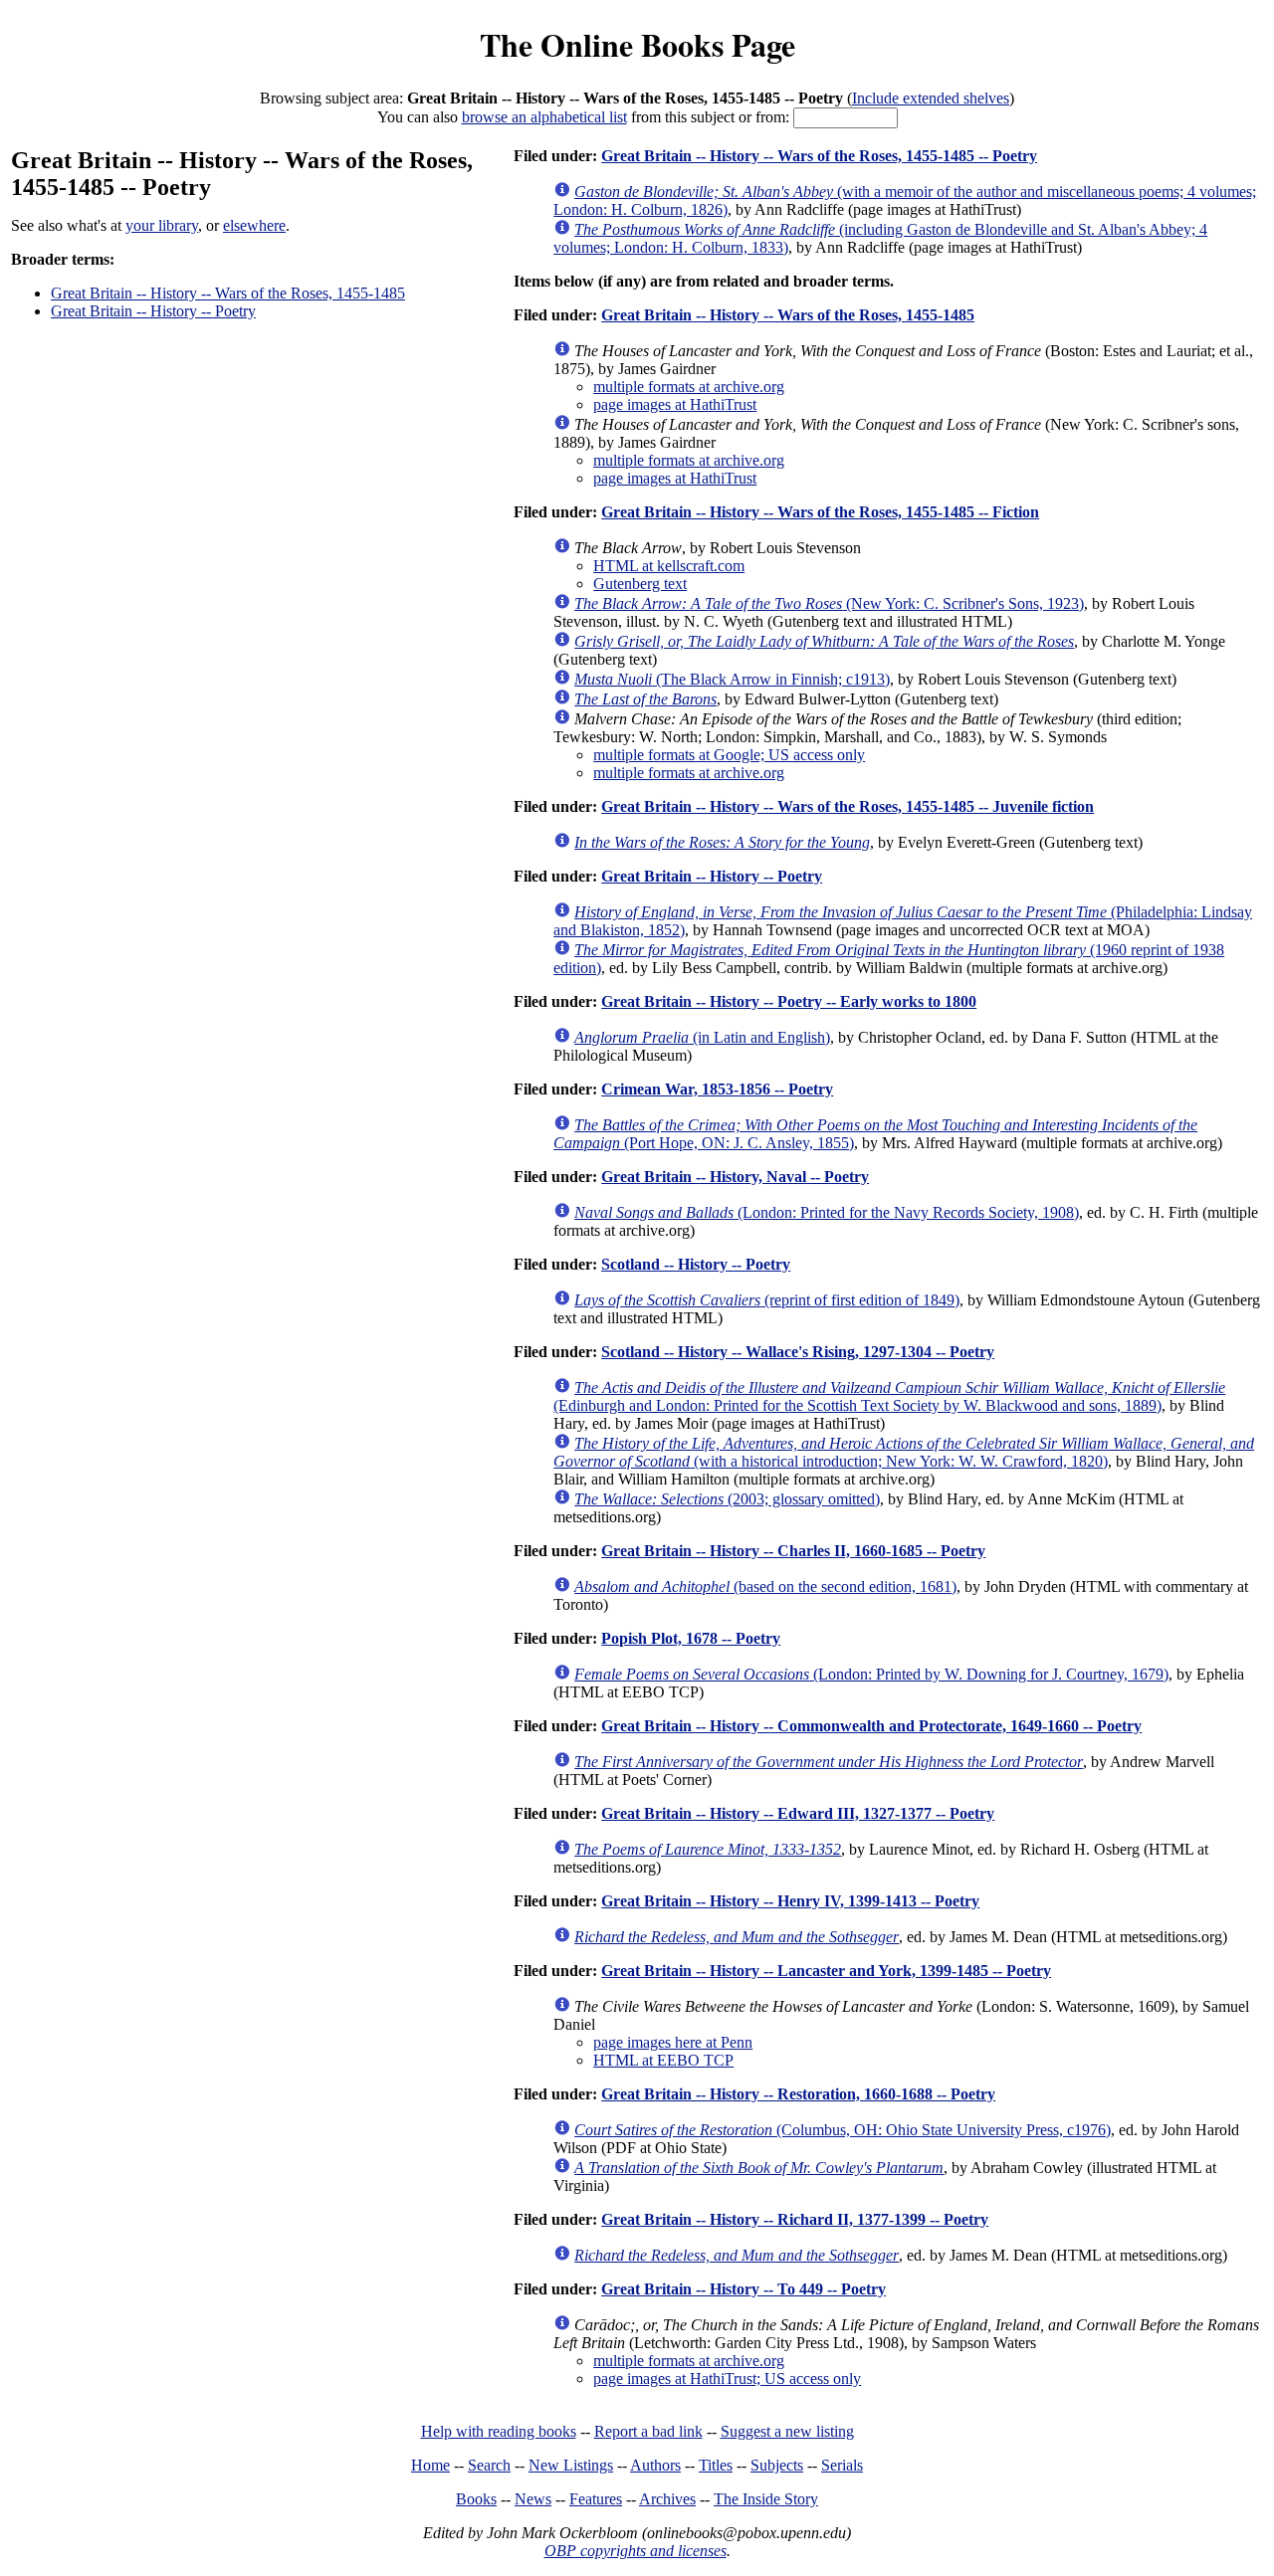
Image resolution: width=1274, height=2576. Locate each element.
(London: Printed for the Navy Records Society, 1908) (827, 1212)
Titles (716, 2465)
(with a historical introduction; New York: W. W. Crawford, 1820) (904, 1452)
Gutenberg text (640, 584)
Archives (667, 2499)
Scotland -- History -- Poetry (696, 1264)
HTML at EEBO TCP (663, 2060)
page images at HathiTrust (675, 404)
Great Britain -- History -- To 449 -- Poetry (743, 2289)
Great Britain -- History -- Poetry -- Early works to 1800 (789, 1001)
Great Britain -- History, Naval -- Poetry (735, 1177)
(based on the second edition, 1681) (765, 1586)
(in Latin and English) (702, 1037)
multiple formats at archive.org (689, 387)
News (533, 2499)
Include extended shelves (931, 98)
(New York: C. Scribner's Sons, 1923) (829, 603)
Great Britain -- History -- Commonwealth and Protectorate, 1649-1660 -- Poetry (871, 1726)
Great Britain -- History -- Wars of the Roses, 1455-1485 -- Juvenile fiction (848, 806)
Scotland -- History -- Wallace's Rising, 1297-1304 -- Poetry (798, 1352)
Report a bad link (648, 2431)
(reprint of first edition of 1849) (767, 1300)
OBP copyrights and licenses (636, 2551)
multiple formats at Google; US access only (729, 755)
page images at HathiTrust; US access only (727, 2378)
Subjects (777, 2465)
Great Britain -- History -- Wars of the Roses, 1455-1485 (228, 293)
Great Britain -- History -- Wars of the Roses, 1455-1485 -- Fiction (820, 512)
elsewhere (254, 225)
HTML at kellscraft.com (669, 566)
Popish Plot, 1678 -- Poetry (691, 1638)
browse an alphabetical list (544, 117)
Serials (842, 2465)
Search (489, 2465)
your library (162, 225)
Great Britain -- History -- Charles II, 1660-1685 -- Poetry (793, 1551)
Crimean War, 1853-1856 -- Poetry (717, 1089)
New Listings (571, 2465)
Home (430, 2465)
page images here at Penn (673, 2042)
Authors (655, 2465)
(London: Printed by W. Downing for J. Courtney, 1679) (871, 1674)
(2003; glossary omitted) (727, 1499)
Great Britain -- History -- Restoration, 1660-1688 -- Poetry (798, 2094)
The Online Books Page (637, 44)
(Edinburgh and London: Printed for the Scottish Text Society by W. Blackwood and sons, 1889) (889, 1396)
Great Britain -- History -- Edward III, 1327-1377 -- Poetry (798, 1813)
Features (596, 2499)
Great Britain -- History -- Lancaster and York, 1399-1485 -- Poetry (826, 1971)
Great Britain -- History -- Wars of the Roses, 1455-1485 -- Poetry (819, 156)
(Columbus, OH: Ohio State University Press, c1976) (843, 2130)
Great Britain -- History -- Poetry (153, 311)
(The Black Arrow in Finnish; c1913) (732, 679)
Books (476, 2499)
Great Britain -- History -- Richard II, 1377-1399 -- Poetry (795, 2219)
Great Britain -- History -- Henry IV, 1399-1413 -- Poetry (790, 1901)
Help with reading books (499, 2431)
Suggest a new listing (787, 2431)
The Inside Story (766, 2499)
